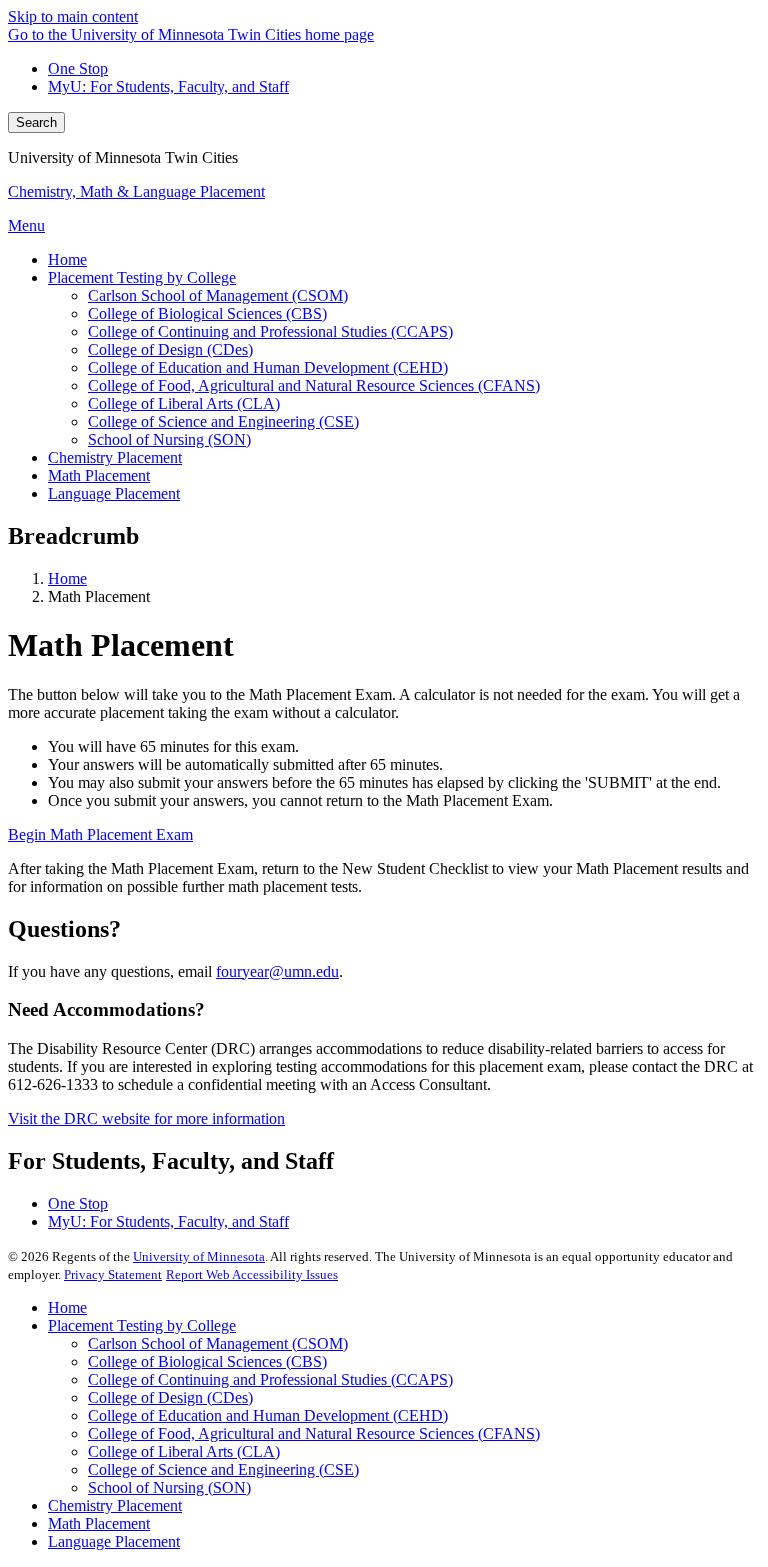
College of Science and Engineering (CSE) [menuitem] (223, 421)
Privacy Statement (113, 1274)
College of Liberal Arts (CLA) (184, 1451)
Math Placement (99, 1523)
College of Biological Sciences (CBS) (207, 1361)
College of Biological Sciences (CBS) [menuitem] (207, 313)
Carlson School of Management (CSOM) (218, 1343)
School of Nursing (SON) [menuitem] (169, 439)
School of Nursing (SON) (169, 1487)
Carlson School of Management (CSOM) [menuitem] (218, 295)
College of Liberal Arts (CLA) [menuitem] (184, 403)
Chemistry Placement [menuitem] (115, 457)
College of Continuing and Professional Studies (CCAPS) (270, 1379)
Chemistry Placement (115, 1505)
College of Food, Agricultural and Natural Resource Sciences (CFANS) (314, 1433)
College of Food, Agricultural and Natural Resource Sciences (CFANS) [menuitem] (314, 385)
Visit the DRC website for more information (146, 1118)
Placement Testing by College (142, 1325)
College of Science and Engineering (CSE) (223, 1469)
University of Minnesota (199, 1256)
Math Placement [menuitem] (99, 475)
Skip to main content (73, 16)
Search (36, 122)
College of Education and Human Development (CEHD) (268, 1415)
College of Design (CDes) (170, 1397)
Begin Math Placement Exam (100, 834)
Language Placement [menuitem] (114, 493)
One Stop (78, 68)
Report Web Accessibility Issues (252, 1274)
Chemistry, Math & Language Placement (136, 191)
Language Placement (114, 1541)
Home (67, 578)
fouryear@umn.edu (277, 971)
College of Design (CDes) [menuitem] (170, 349)
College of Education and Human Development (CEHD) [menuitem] (268, 367)
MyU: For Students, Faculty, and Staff (168, 86)
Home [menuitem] (67, 259)
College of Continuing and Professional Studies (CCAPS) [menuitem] (270, 331)
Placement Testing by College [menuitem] (142, 277)
